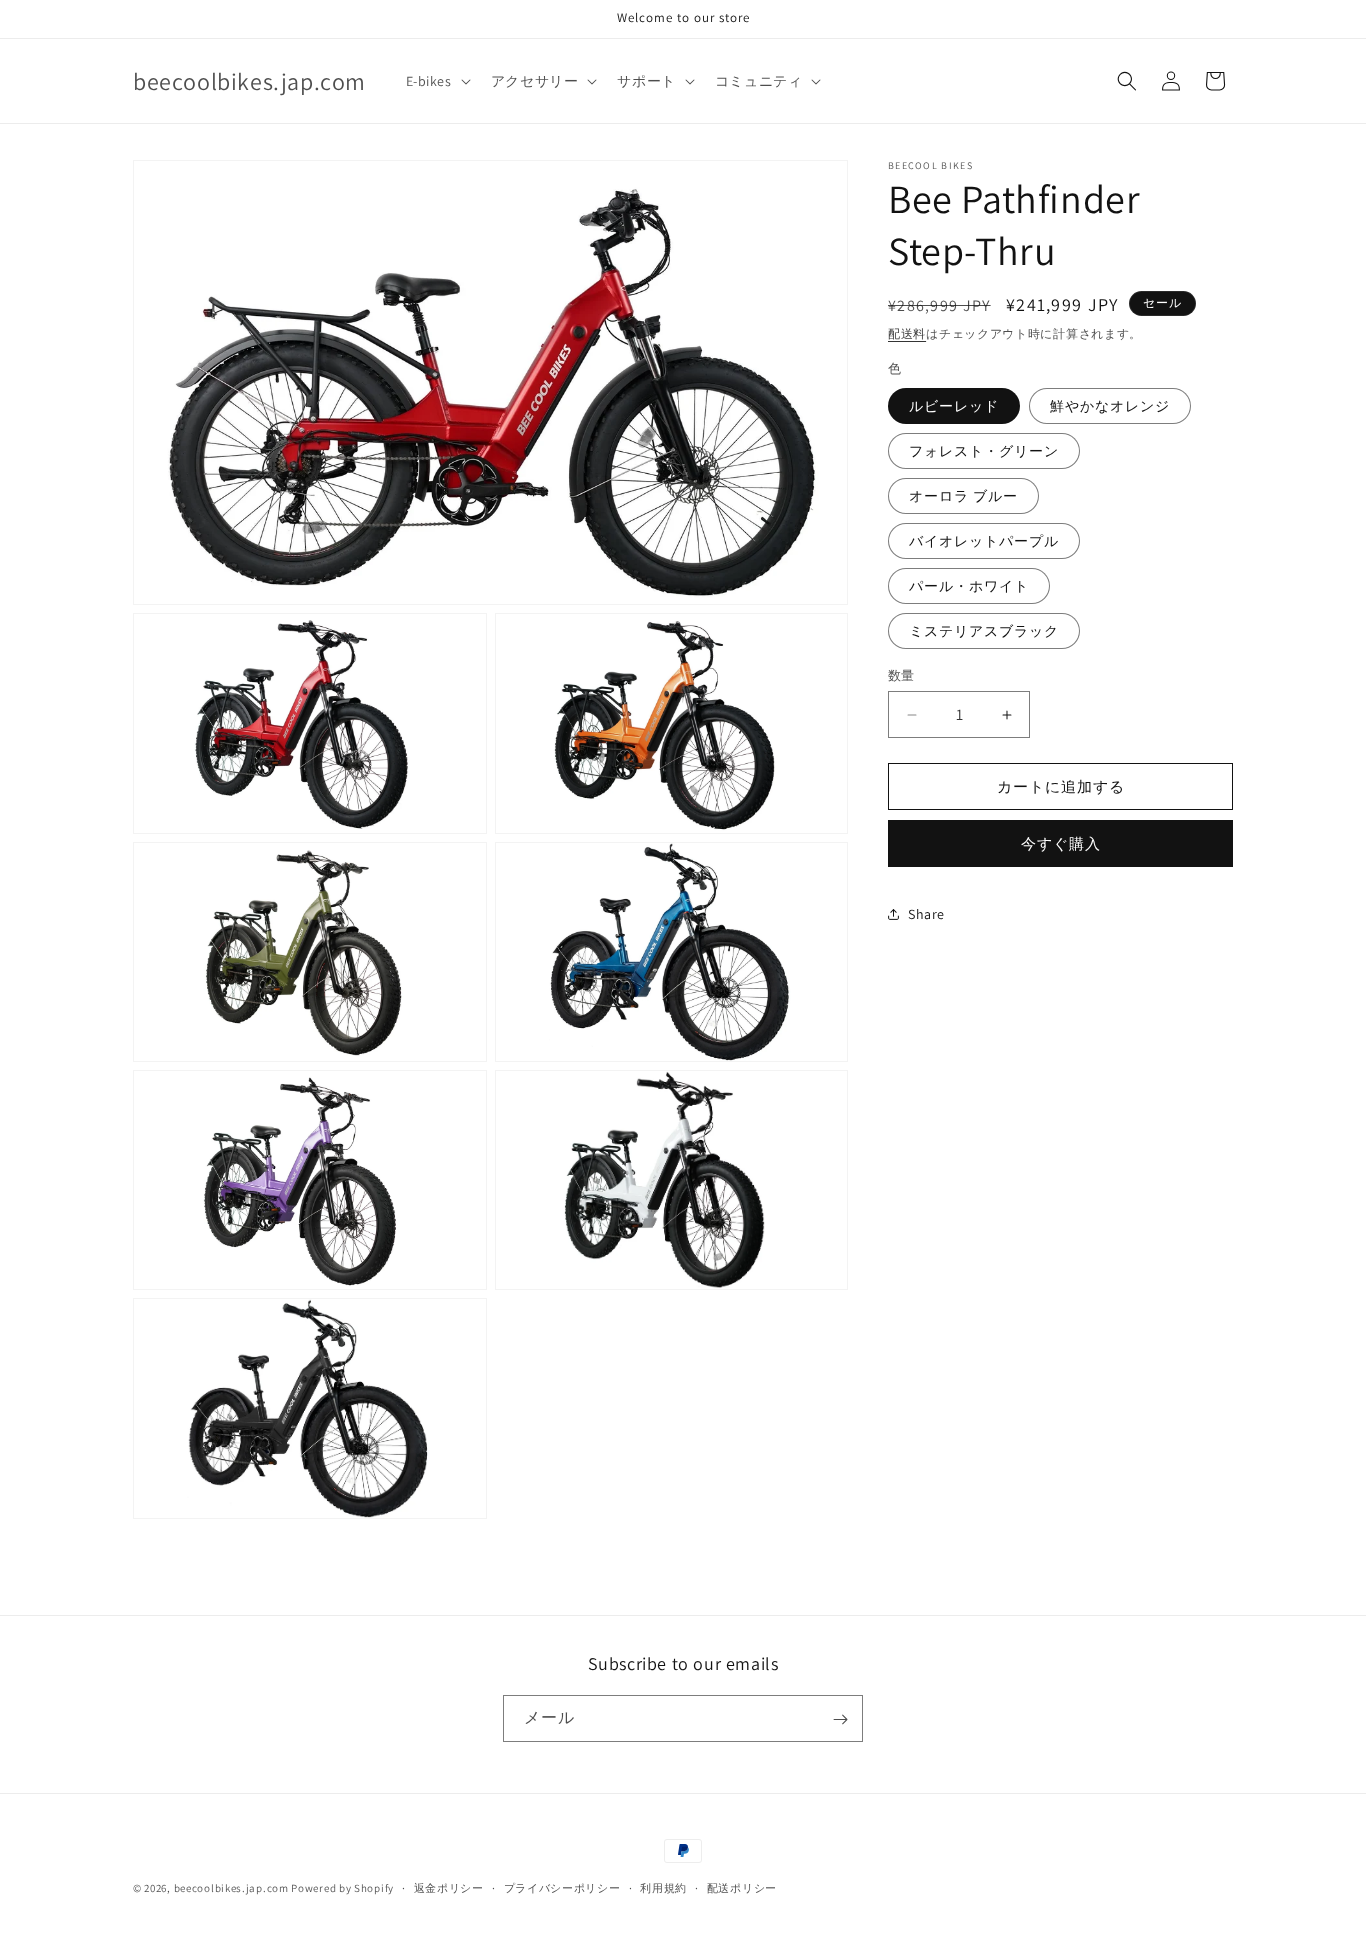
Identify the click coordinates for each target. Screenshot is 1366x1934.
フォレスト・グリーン (984, 451)
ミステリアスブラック (984, 631)
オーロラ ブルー (963, 496)
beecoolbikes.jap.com (231, 1888)
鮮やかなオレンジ (1110, 406)
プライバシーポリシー (562, 1887)
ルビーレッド (954, 406)
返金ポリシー (449, 1887)
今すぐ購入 (1061, 843)
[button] (436, 81)
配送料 (907, 333)
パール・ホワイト (969, 586)
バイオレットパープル (984, 541)
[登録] (840, 1719)
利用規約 (663, 1887)
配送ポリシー (742, 1887)
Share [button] (926, 914)
